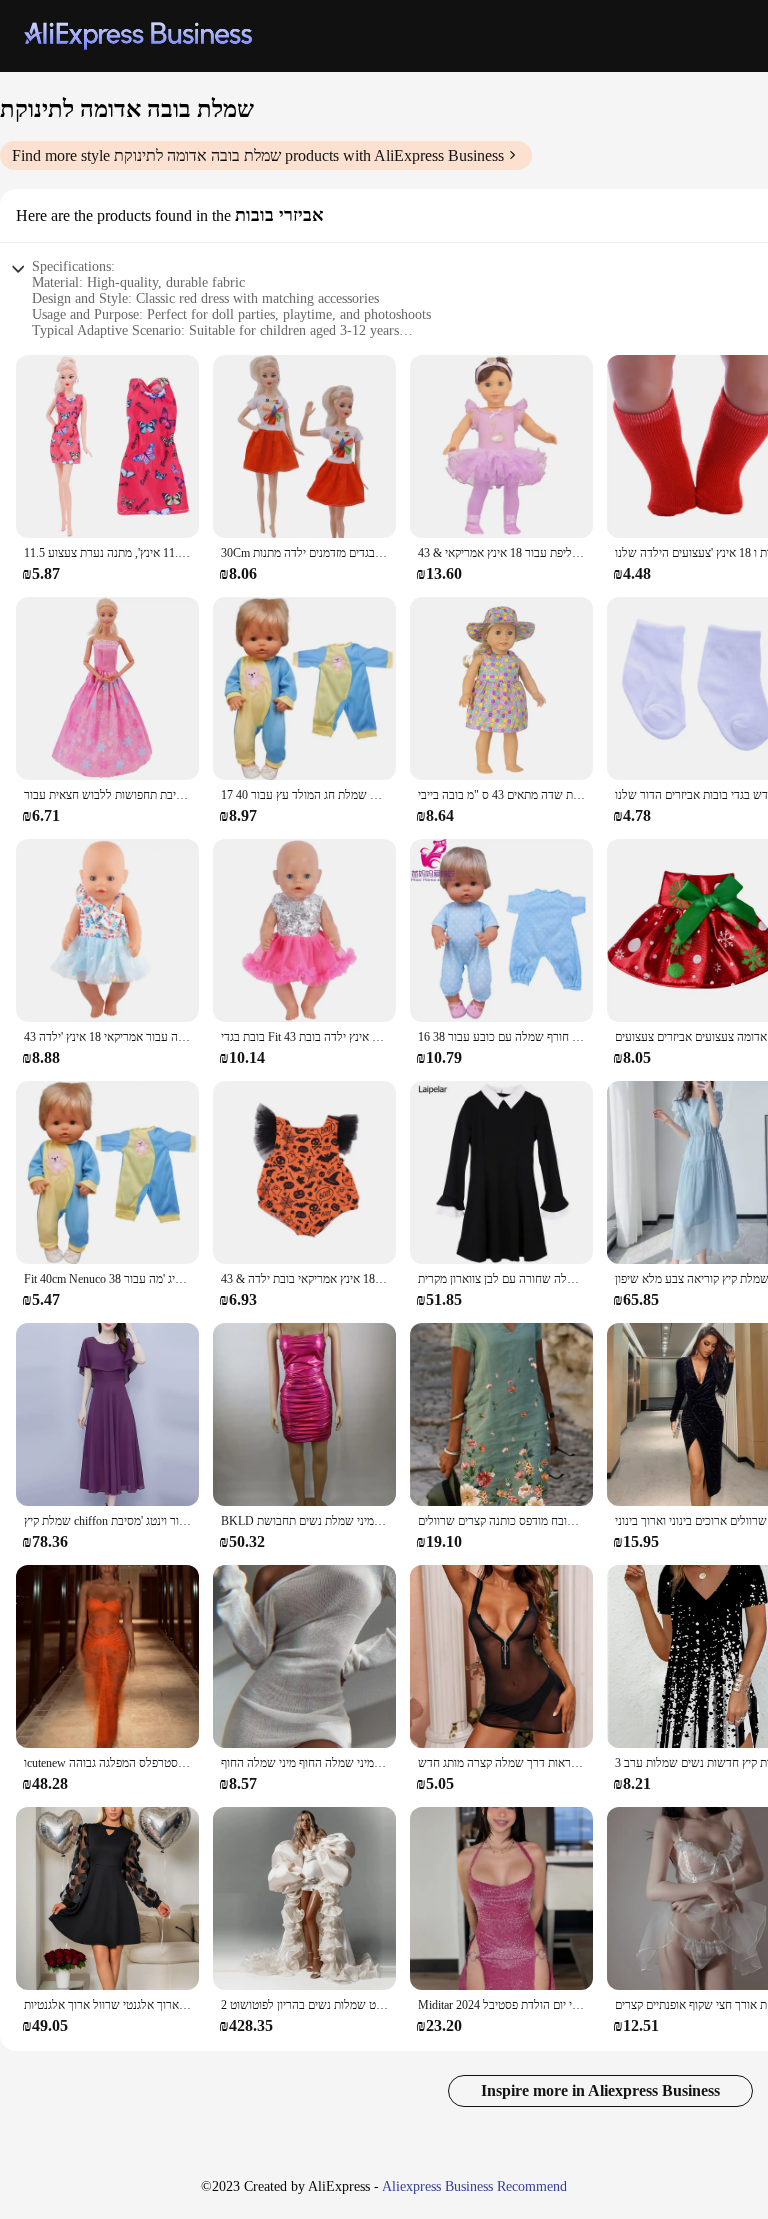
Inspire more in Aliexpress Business (600, 2090)
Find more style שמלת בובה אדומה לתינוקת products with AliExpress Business (258, 155)
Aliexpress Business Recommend (474, 2186)
